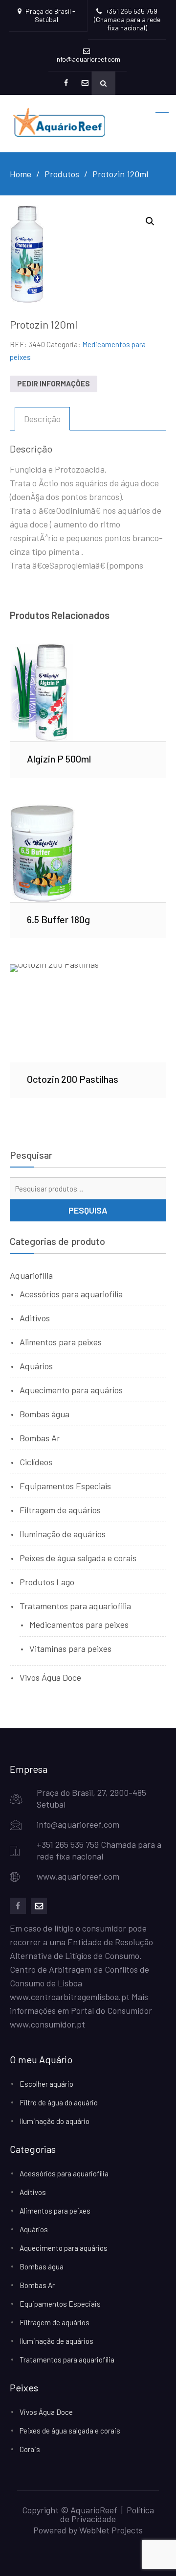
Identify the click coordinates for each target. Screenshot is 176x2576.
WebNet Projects (111, 2530)
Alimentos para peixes (61, 1342)
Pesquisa (88, 1210)
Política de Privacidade (107, 2514)
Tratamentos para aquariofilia (75, 1606)
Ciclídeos (36, 1462)
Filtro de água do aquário (59, 2102)
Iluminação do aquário (55, 2121)
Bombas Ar (40, 1438)
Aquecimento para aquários (71, 1390)
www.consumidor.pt (47, 2024)
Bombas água (44, 1414)
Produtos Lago (47, 1582)
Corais (30, 2449)
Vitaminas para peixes (70, 1648)
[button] (150, 221)
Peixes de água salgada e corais (78, 1558)
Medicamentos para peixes (79, 1624)
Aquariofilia (31, 1275)
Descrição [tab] (42, 419)
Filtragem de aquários (60, 1510)
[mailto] (39, 1906)
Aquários (36, 1366)
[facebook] (18, 1906)
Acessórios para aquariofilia (71, 1294)
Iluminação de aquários (63, 1534)
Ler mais (88, 692)
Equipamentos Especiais (65, 1486)
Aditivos (35, 1318)
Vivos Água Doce (50, 1677)
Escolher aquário (46, 2084)
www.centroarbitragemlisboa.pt (70, 1997)
